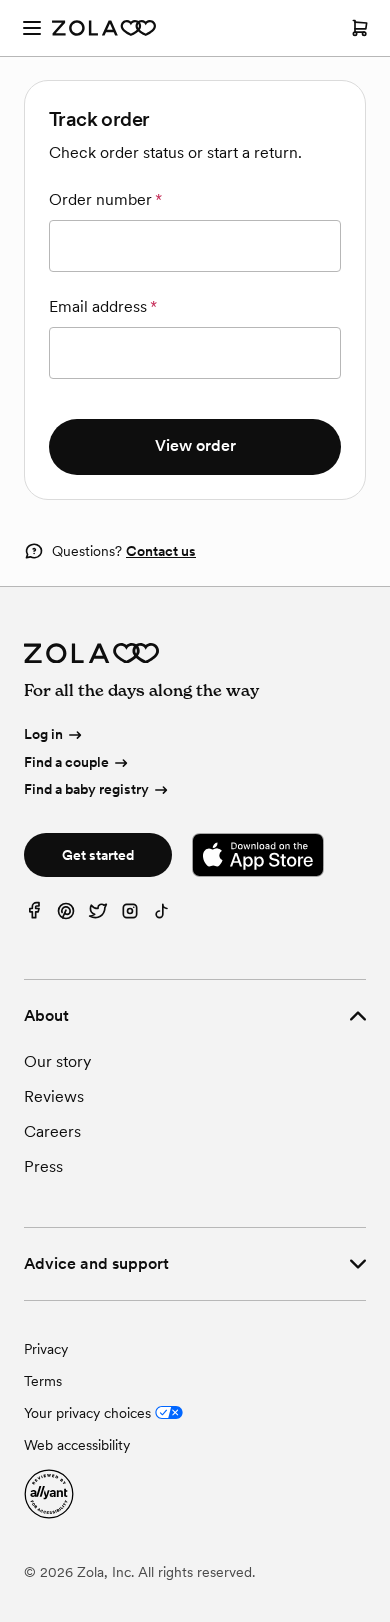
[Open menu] (32, 28)
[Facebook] (34, 915)
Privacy (46, 1349)
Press (43, 1166)
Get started (98, 855)
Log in (43, 734)
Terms (43, 1381)
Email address (103, 306)
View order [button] (195, 445)
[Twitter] (98, 915)
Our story (57, 1061)
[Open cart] (360, 28)
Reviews (54, 1096)
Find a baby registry (86, 790)
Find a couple (66, 762)
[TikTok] (162, 915)
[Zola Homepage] (104, 28)
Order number (105, 199)
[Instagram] (130, 915)
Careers (52, 1131)
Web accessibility (77, 1445)
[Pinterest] (66, 915)
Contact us (161, 551)
